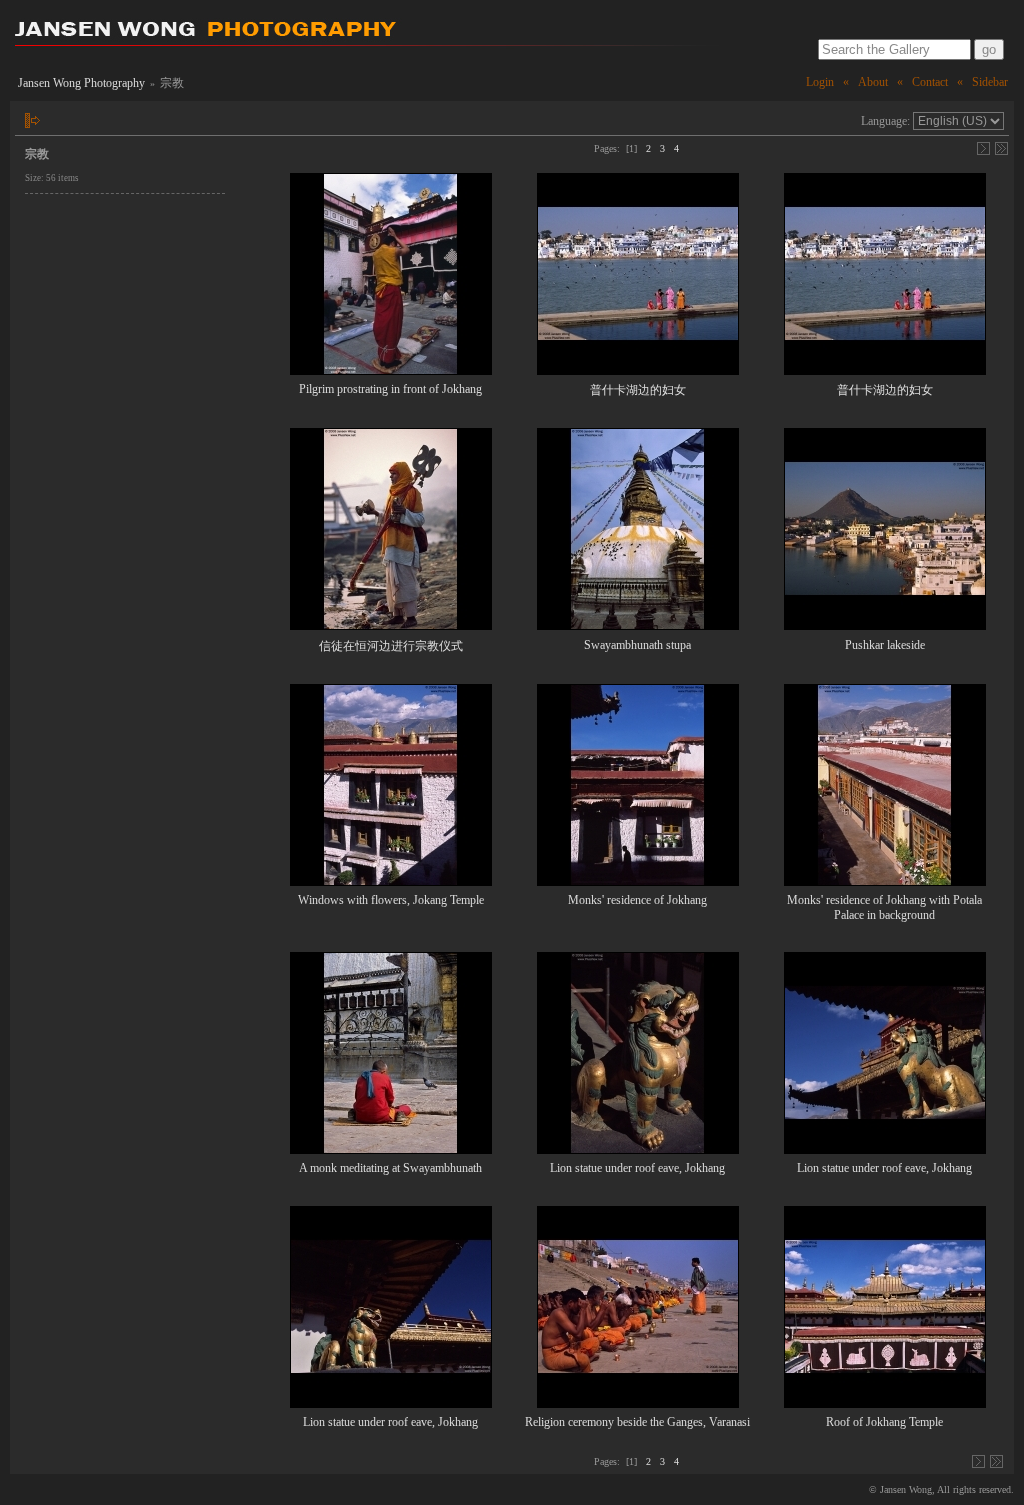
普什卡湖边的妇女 (638, 390)
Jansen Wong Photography (81, 83)
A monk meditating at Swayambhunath (390, 1168)
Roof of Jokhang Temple (884, 1422)
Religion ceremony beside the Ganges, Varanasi (637, 1422)
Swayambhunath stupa (637, 645)
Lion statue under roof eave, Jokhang (637, 1168)
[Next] (983, 148)
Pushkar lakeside (885, 645)
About (873, 82)
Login (820, 82)
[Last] (1001, 148)
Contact (930, 82)
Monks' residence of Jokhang (637, 900)
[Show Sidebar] (32, 120)
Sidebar (990, 82)
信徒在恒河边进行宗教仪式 (391, 646)
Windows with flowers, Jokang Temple (391, 900)
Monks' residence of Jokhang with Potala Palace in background (884, 907)
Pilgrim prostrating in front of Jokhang (390, 389)
